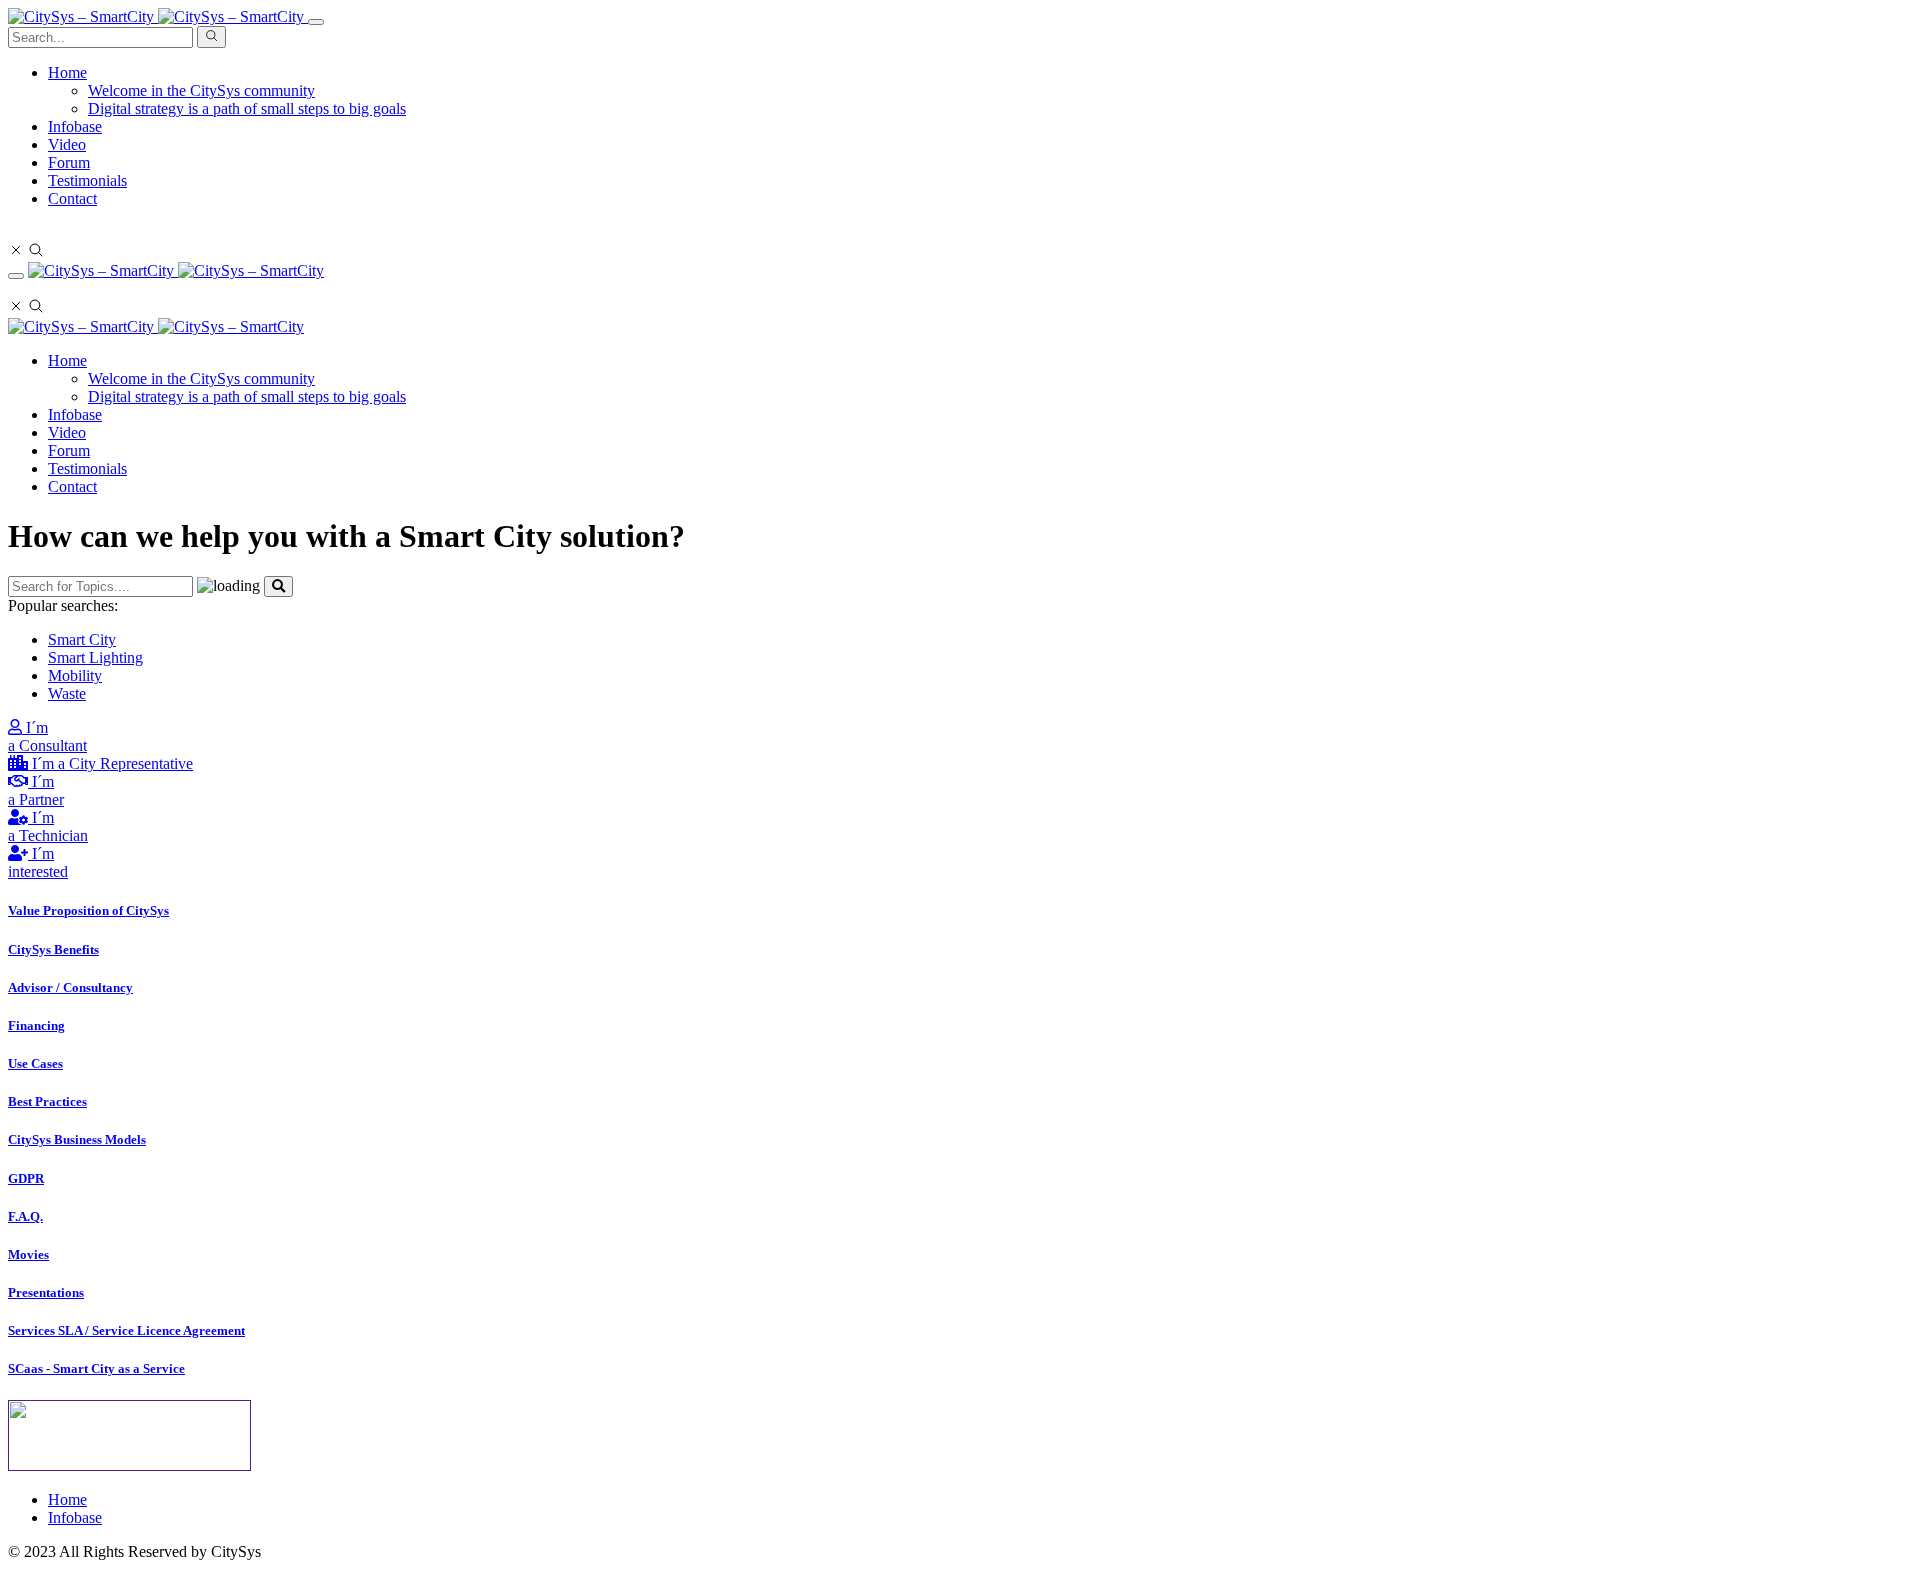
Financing (36, 1025)
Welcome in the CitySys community (201, 90)
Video (67, 144)
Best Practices (47, 1101)
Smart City (82, 639)
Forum (69, 162)
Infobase (75, 126)
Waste (67, 693)
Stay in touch (49, 232)
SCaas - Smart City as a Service (96, 1368)
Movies (28, 1254)
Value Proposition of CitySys (88, 910)
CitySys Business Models (77, 1139)
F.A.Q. (25, 1216)
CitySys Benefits (53, 949)
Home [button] (67, 72)
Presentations (46, 1292)
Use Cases (35, 1063)
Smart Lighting (95, 657)
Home (67, 360)
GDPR (26, 1178)
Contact (72, 198)
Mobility (75, 675)
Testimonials (87, 180)
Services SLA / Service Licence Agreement (126, 1330)
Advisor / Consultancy (70, 987)
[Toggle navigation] (316, 22)
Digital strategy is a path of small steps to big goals (247, 108)
